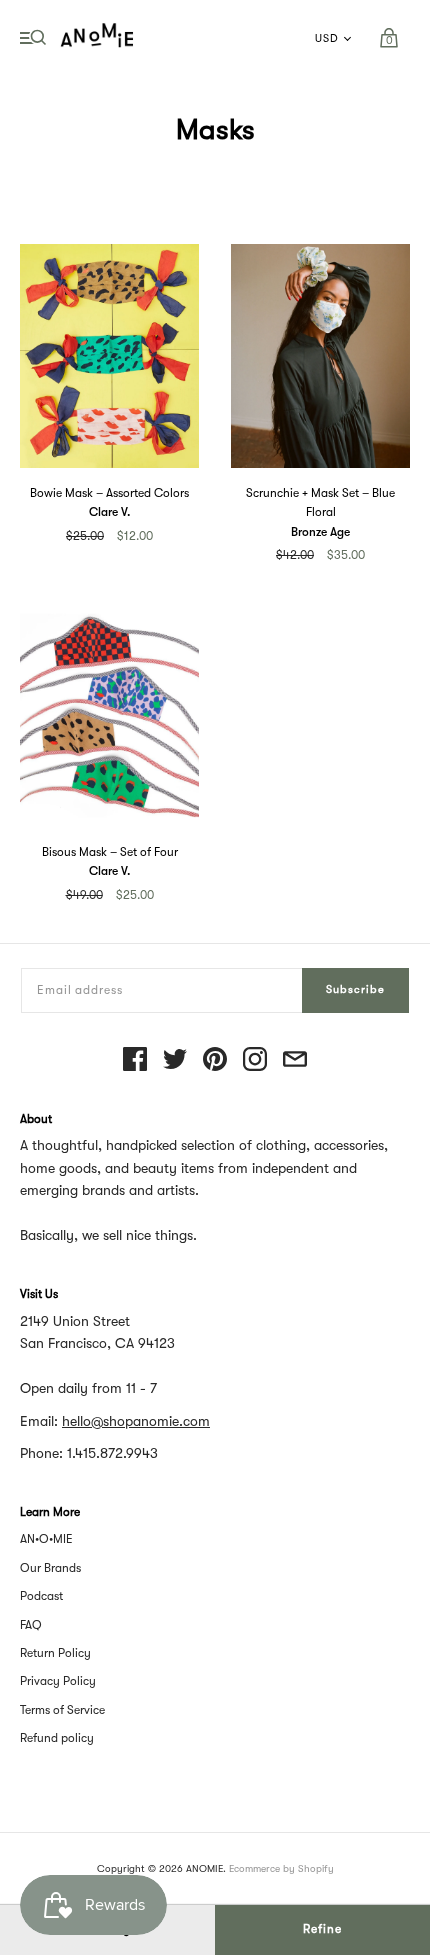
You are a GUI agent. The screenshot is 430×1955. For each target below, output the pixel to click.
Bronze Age (320, 532)
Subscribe (355, 989)
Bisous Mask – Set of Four (110, 852)
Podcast (41, 1596)
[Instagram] (255, 1060)
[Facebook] (135, 1060)
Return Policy (55, 1653)
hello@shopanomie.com (136, 1421)
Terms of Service (62, 1710)
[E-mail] (295, 1060)
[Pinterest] (215, 1060)
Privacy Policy (58, 1681)
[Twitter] (175, 1060)
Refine (322, 1929)
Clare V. (109, 512)
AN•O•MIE (46, 1539)
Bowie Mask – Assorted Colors (109, 493)
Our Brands (50, 1568)
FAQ (31, 1625)
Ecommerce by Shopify (281, 1868)
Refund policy (57, 1738)
